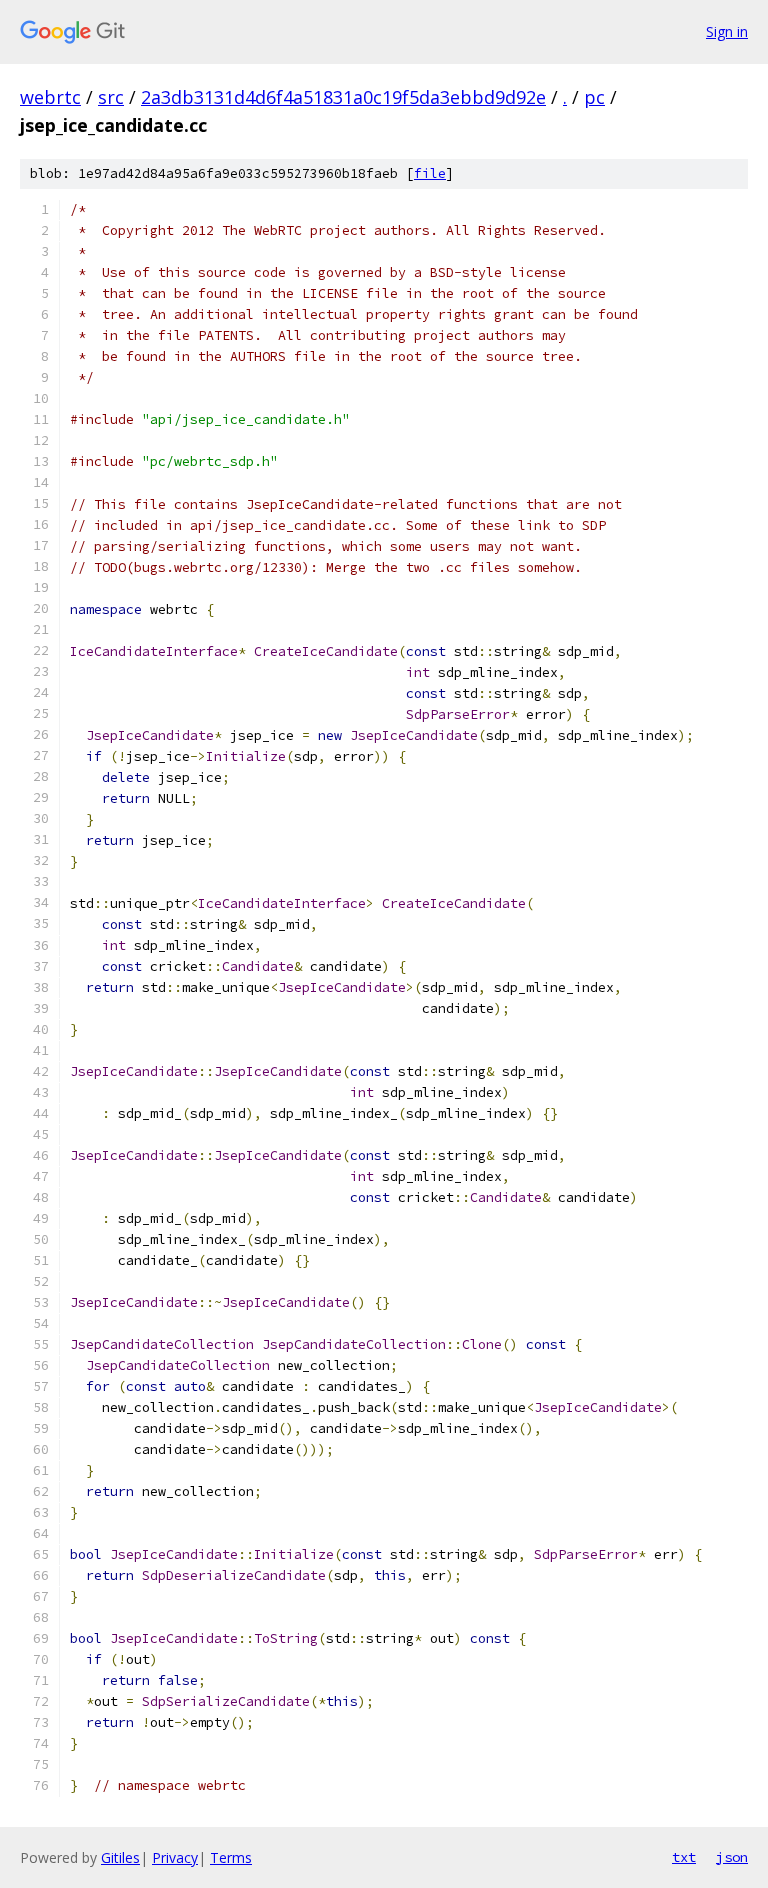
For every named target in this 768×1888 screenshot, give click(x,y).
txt (684, 1857)
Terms (231, 1857)
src (111, 97)
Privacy (175, 1857)
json (732, 1857)
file (430, 173)
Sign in (727, 31)
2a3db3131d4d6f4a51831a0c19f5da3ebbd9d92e (343, 97)
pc (594, 97)
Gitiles (120, 1857)
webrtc (50, 97)
